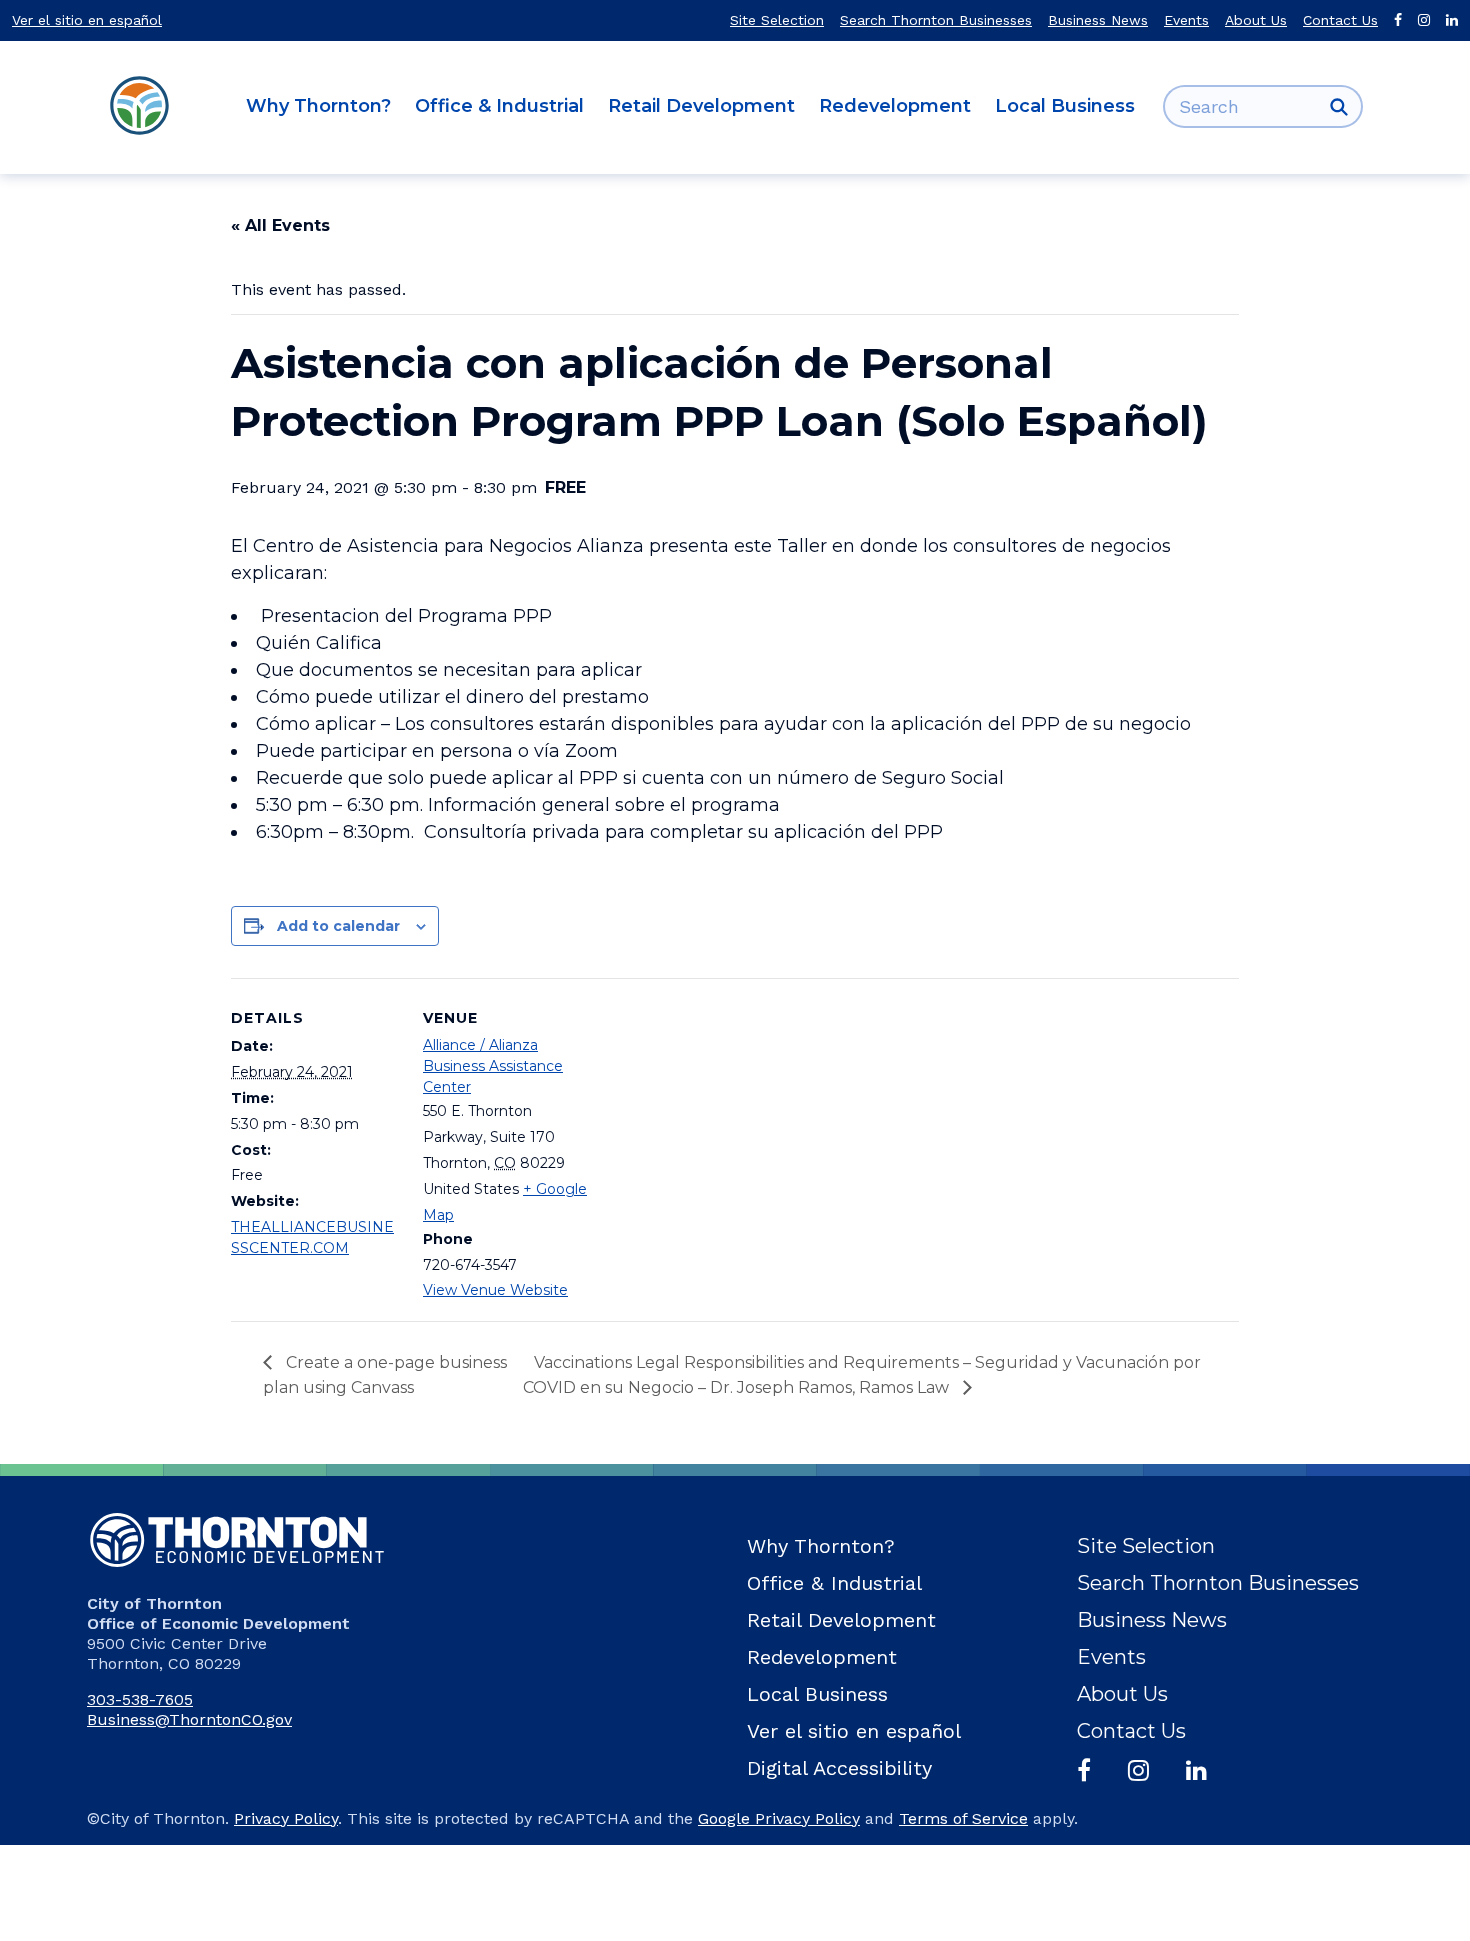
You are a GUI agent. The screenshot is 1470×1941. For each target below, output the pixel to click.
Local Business (1065, 106)
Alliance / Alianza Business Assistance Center (493, 1066)
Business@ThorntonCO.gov (189, 1719)
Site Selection (777, 20)
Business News (1098, 20)
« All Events (280, 225)
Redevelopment (895, 106)
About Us (1256, 20)
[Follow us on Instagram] (1424, 20)
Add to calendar (338, 926)
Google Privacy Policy (779, 1818)
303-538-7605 (140, 1699)
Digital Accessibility (839, 1768)
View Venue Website (495, 1290)
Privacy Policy (286, 1818)
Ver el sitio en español (87, 20)
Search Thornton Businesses (936, 20)
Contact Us (1340, 20)
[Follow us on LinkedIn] (1452, 20)
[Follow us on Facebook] (1398, 20)
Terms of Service (963, 1818)
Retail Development (701, 106)
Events (1186, 20)
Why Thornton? (318, 106)
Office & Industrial (499, 106)
